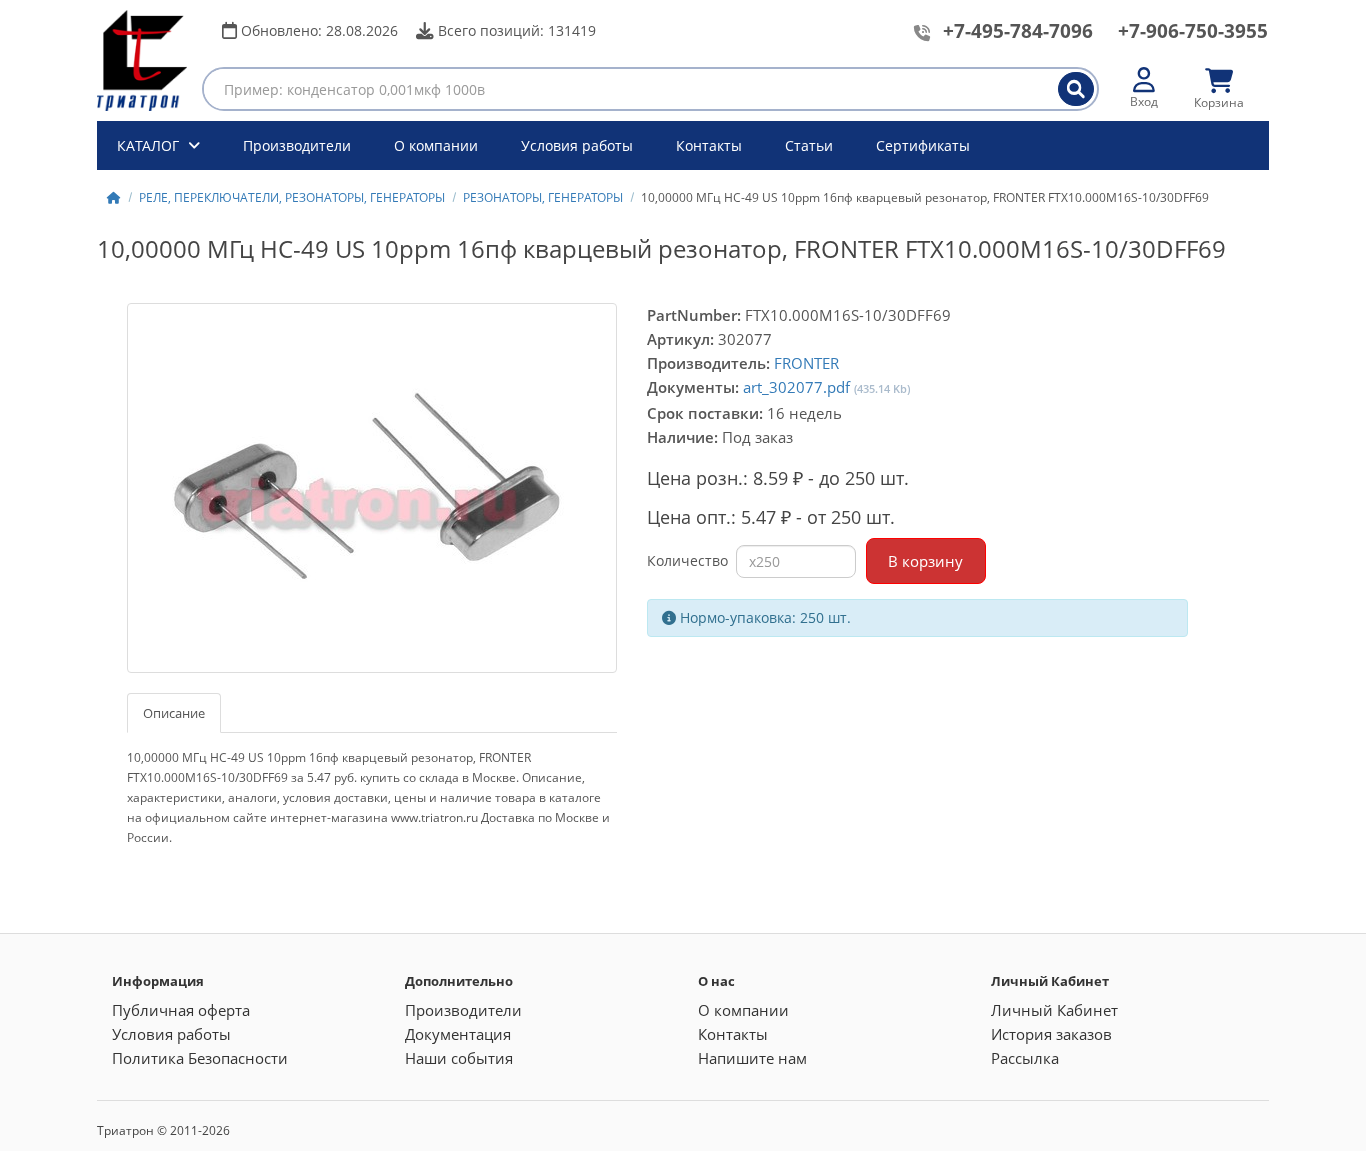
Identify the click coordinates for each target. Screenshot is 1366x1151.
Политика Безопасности (200, 1058)
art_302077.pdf (796, 387)
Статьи (809, 145)
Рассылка (1025, 1058)
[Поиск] (1076, 89)
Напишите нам (752, 1058)
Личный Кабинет (1054, 1010)
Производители (297, 145)
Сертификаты (923, 145)
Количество (687, 560)
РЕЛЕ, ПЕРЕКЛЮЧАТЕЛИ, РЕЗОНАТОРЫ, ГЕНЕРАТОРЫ (292, 197)
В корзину (925, 561)
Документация (458, 1034)
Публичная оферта (181, 1010)
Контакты (709, 145)
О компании (436, 145)
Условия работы (577, 145)
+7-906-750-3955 (1193, 31)
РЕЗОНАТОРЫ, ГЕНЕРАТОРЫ (543, 197)
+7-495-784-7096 (1018, 31)
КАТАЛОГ (150, 145)
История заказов (1051, 1034)
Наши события (459, 1058)
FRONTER (806, 363)
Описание (174, 713)
